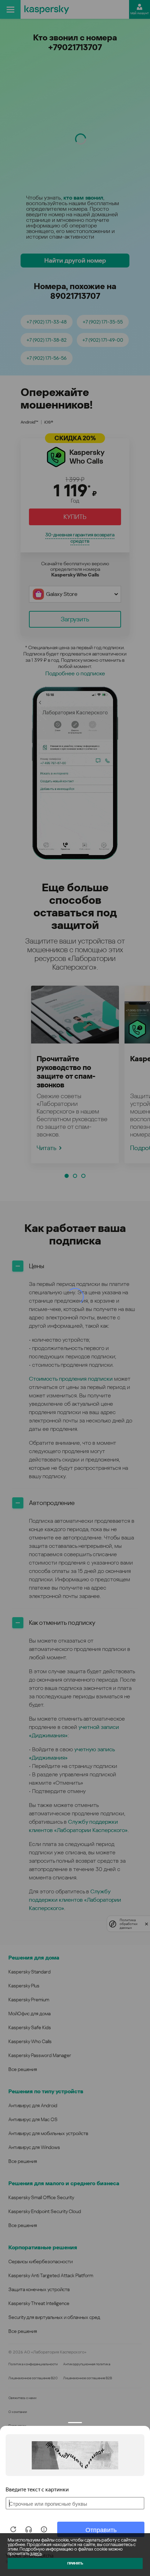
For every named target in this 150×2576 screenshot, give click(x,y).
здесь (36, 2554)
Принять (75, 2563)
